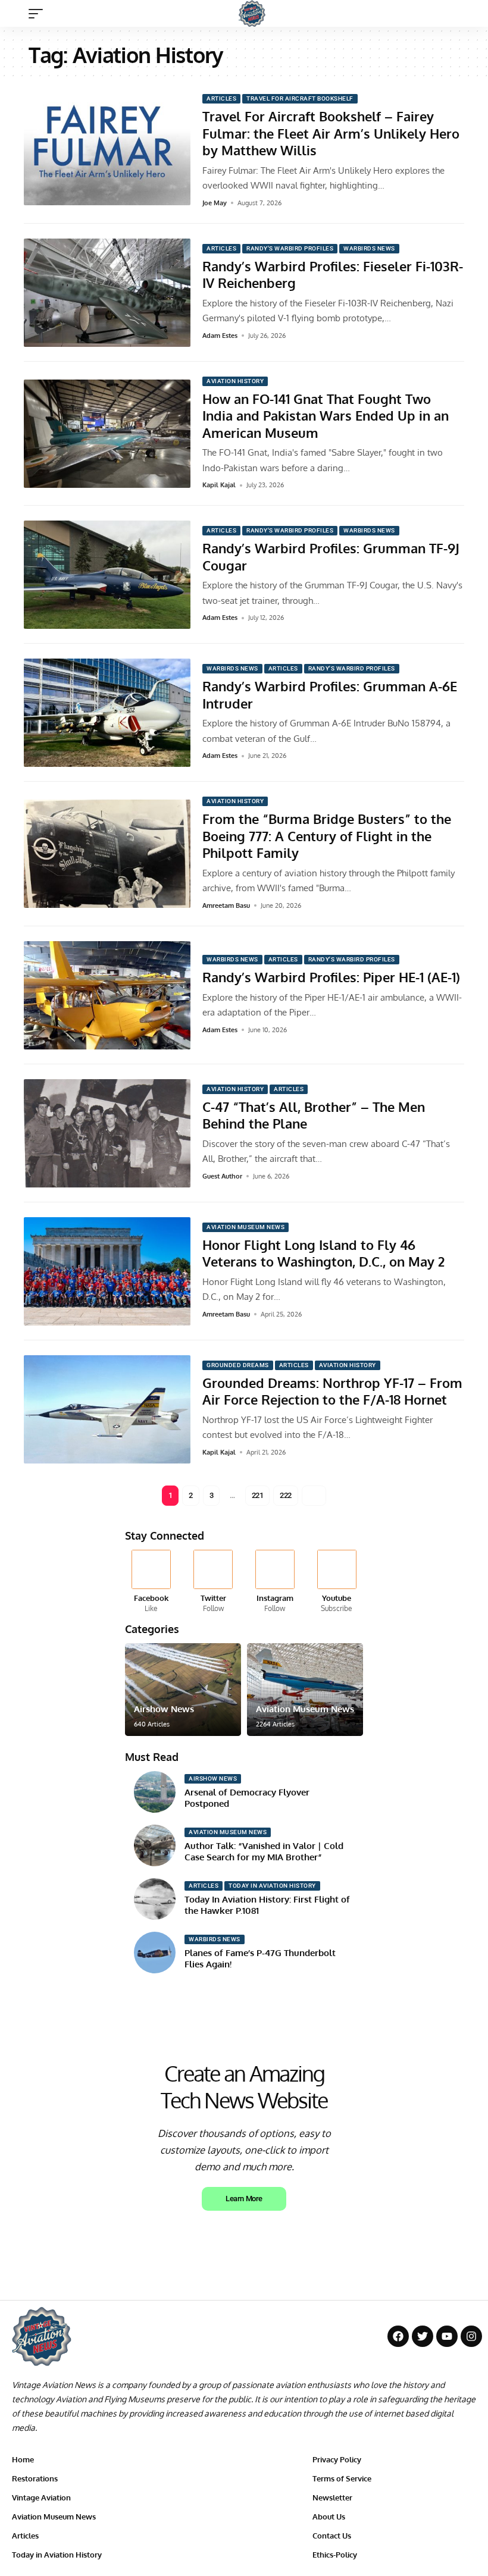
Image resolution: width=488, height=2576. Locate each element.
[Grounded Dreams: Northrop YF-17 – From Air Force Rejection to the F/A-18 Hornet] (107, 1409)
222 (286, 1495)
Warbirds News (369, 248)
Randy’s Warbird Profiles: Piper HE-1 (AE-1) (331, 977)
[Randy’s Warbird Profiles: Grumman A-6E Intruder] (107, 713)
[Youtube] (337, 1582)
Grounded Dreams (238, 1365)
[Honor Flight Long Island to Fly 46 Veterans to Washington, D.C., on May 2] (107, 1271)
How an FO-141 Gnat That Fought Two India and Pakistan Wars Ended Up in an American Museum (326, 416)
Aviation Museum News (245, 1227)
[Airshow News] (183, 1690)
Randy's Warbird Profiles (290, 248)
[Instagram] (275, 1582)
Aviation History (235, 381)
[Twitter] (213, 1582)
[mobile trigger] (39, 14)
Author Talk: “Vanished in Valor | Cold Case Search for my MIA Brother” (264, 1852)
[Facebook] (151, 1582)
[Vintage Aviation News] (252, 13)
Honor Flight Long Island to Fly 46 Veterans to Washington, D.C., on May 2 (323, 1253)
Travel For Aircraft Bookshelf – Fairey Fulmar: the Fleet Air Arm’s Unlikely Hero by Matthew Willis (331, 133)
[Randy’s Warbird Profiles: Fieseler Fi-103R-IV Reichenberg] (107, 293)
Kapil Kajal (219, 485)
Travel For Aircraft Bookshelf (300, 98)
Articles (221, 98)
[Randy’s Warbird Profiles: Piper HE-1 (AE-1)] (107, 995)
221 (258, 1495)
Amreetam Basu (226, 905)
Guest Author (222, 1176)
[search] (467, 14)
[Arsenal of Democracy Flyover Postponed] (155, 1792)
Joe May (215, 203)
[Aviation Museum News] (305, 1690)
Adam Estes (220, 336)
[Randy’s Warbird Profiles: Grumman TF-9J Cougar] (107, 575)
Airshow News (164, 1709)
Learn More (244, 2199)
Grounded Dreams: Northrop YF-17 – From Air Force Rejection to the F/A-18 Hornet (332, 1391)
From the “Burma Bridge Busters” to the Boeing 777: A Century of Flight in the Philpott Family (327, 836)
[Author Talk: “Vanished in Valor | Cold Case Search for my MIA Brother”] (155, 1845)
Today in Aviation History (272, 1886)
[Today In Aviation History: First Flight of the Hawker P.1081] (155, 1899)
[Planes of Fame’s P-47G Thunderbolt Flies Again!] (155, 1953)
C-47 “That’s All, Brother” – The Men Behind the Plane (314, 1115)
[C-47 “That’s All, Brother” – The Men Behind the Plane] (107, 1133)
